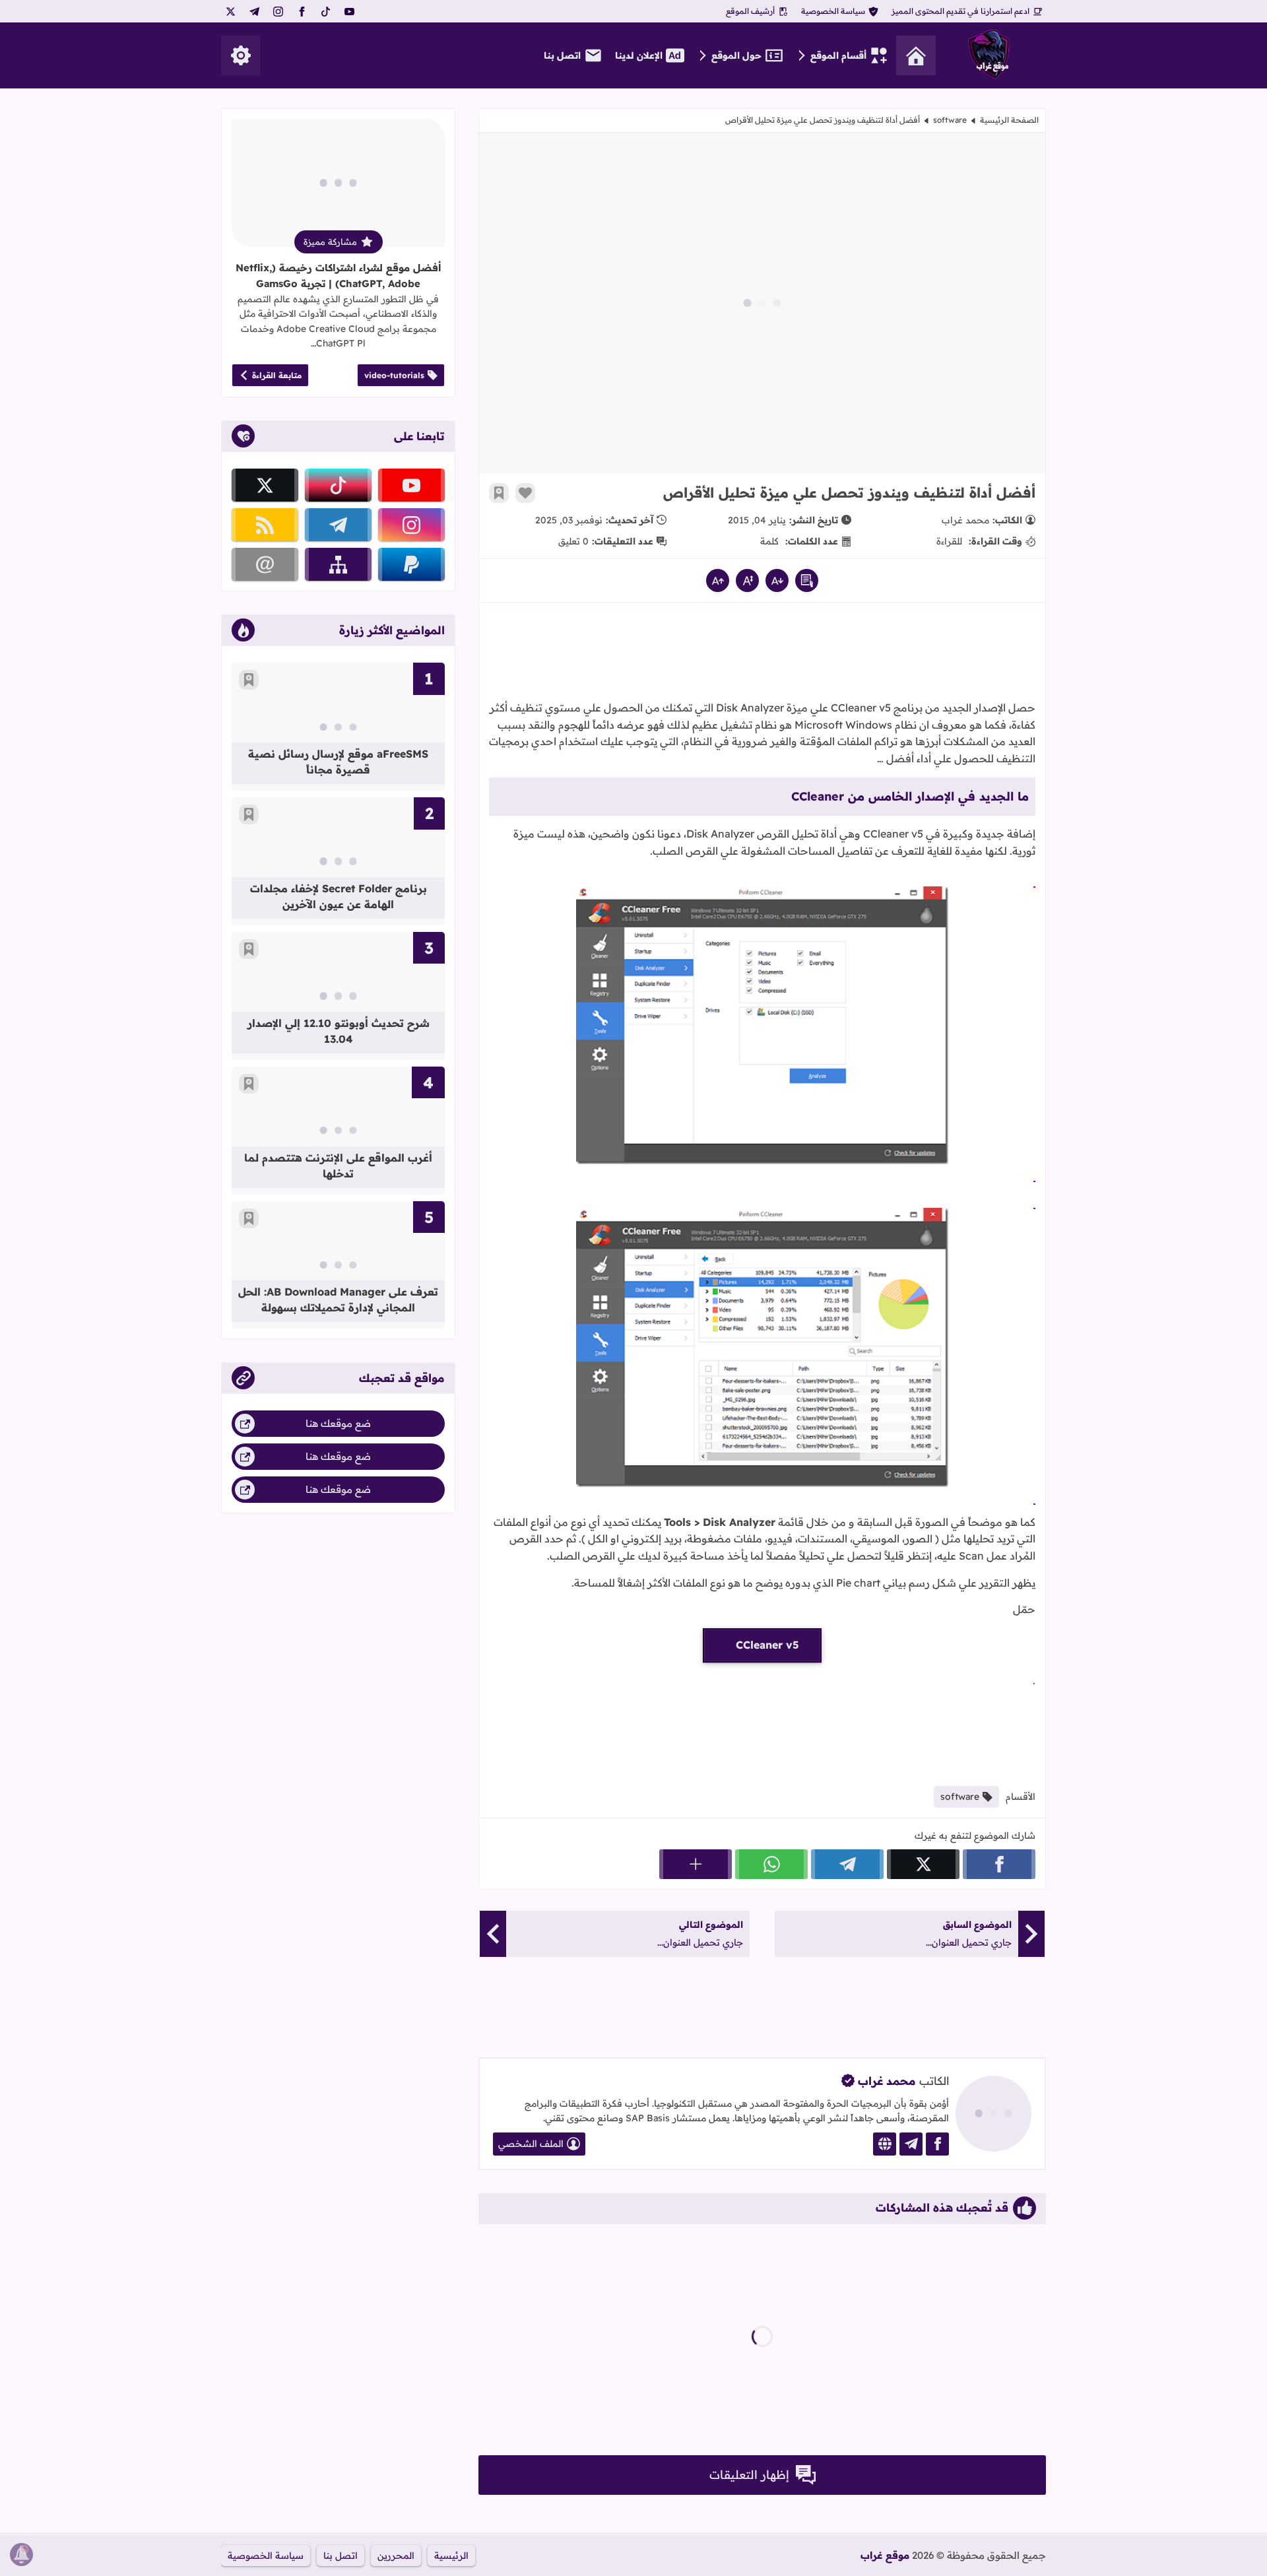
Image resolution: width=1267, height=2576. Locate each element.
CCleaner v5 (767, 1645)
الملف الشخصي (531, 2144)
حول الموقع (736, 55)
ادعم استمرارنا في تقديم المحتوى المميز (960, 11)
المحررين (396, 2556)
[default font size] (747, 580)
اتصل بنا (562, 55)
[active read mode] (807, 580)
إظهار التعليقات (749, 2475)
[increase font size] (718, 580)
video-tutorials (394, 375)
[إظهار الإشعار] (21, 2555)
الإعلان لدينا (639, 55)
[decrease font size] (777, 580)
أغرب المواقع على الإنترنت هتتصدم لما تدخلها (338, 1166)
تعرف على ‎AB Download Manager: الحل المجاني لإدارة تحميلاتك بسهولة (338, 1300)
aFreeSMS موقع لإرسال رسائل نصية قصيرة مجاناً (338, 762)
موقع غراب (885, 2555)
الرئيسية (451, 2556)
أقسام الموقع (838, 55)
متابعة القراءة (277, 375)
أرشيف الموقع (750, 11)
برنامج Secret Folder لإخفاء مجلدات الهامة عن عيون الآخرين (339, 896)
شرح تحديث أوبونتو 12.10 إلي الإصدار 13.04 (339, 1031)
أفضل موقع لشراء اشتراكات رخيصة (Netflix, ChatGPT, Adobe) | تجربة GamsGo (338, 276)
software (950, 120)
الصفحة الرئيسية (1009, 120)
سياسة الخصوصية (833, 11)
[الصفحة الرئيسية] (916, 55)
